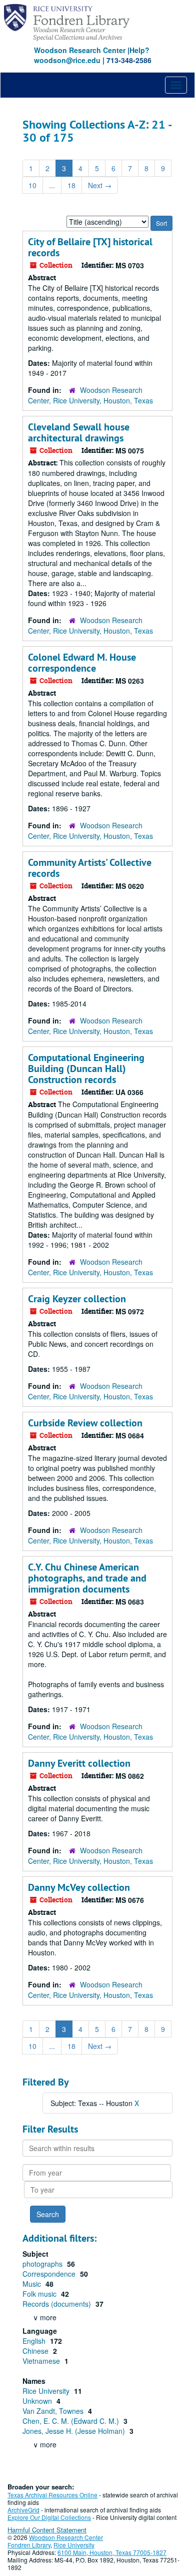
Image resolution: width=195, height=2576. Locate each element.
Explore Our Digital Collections (49, 2517)
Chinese (36, 2351)
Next (100, 185)
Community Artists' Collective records (90, 868)
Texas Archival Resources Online (52, 2495)
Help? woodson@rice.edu (92, 55)
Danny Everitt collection (79, 1763)
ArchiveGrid (23, 2510)
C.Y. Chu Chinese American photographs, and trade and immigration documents (87, 1578)
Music (33, 2284)
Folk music (40, 2294)
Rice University (47, 2391)
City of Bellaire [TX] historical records (90, 247)
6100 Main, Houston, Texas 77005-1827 (112, 2552)
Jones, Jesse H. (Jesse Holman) (75, 2431)
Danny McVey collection (79, 1887)
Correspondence (50, 2274)
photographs (43, 2264)
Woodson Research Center (80, 50)
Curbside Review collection (85, 1423)
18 (71, 185)
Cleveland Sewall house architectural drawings (79, 432)
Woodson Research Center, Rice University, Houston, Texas (90, 395)
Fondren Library (29, 2545)
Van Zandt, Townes (54, 2411)
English (35, 2341)
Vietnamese (42, 2361)
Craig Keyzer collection (77, 1299)
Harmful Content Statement (47, 2530)
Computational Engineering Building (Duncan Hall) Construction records (86, 1069)
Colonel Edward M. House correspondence (82, 663)
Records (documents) (58, 2304)
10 (32, 185)
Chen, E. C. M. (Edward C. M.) (72, 2421)
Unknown (38, 2401)
